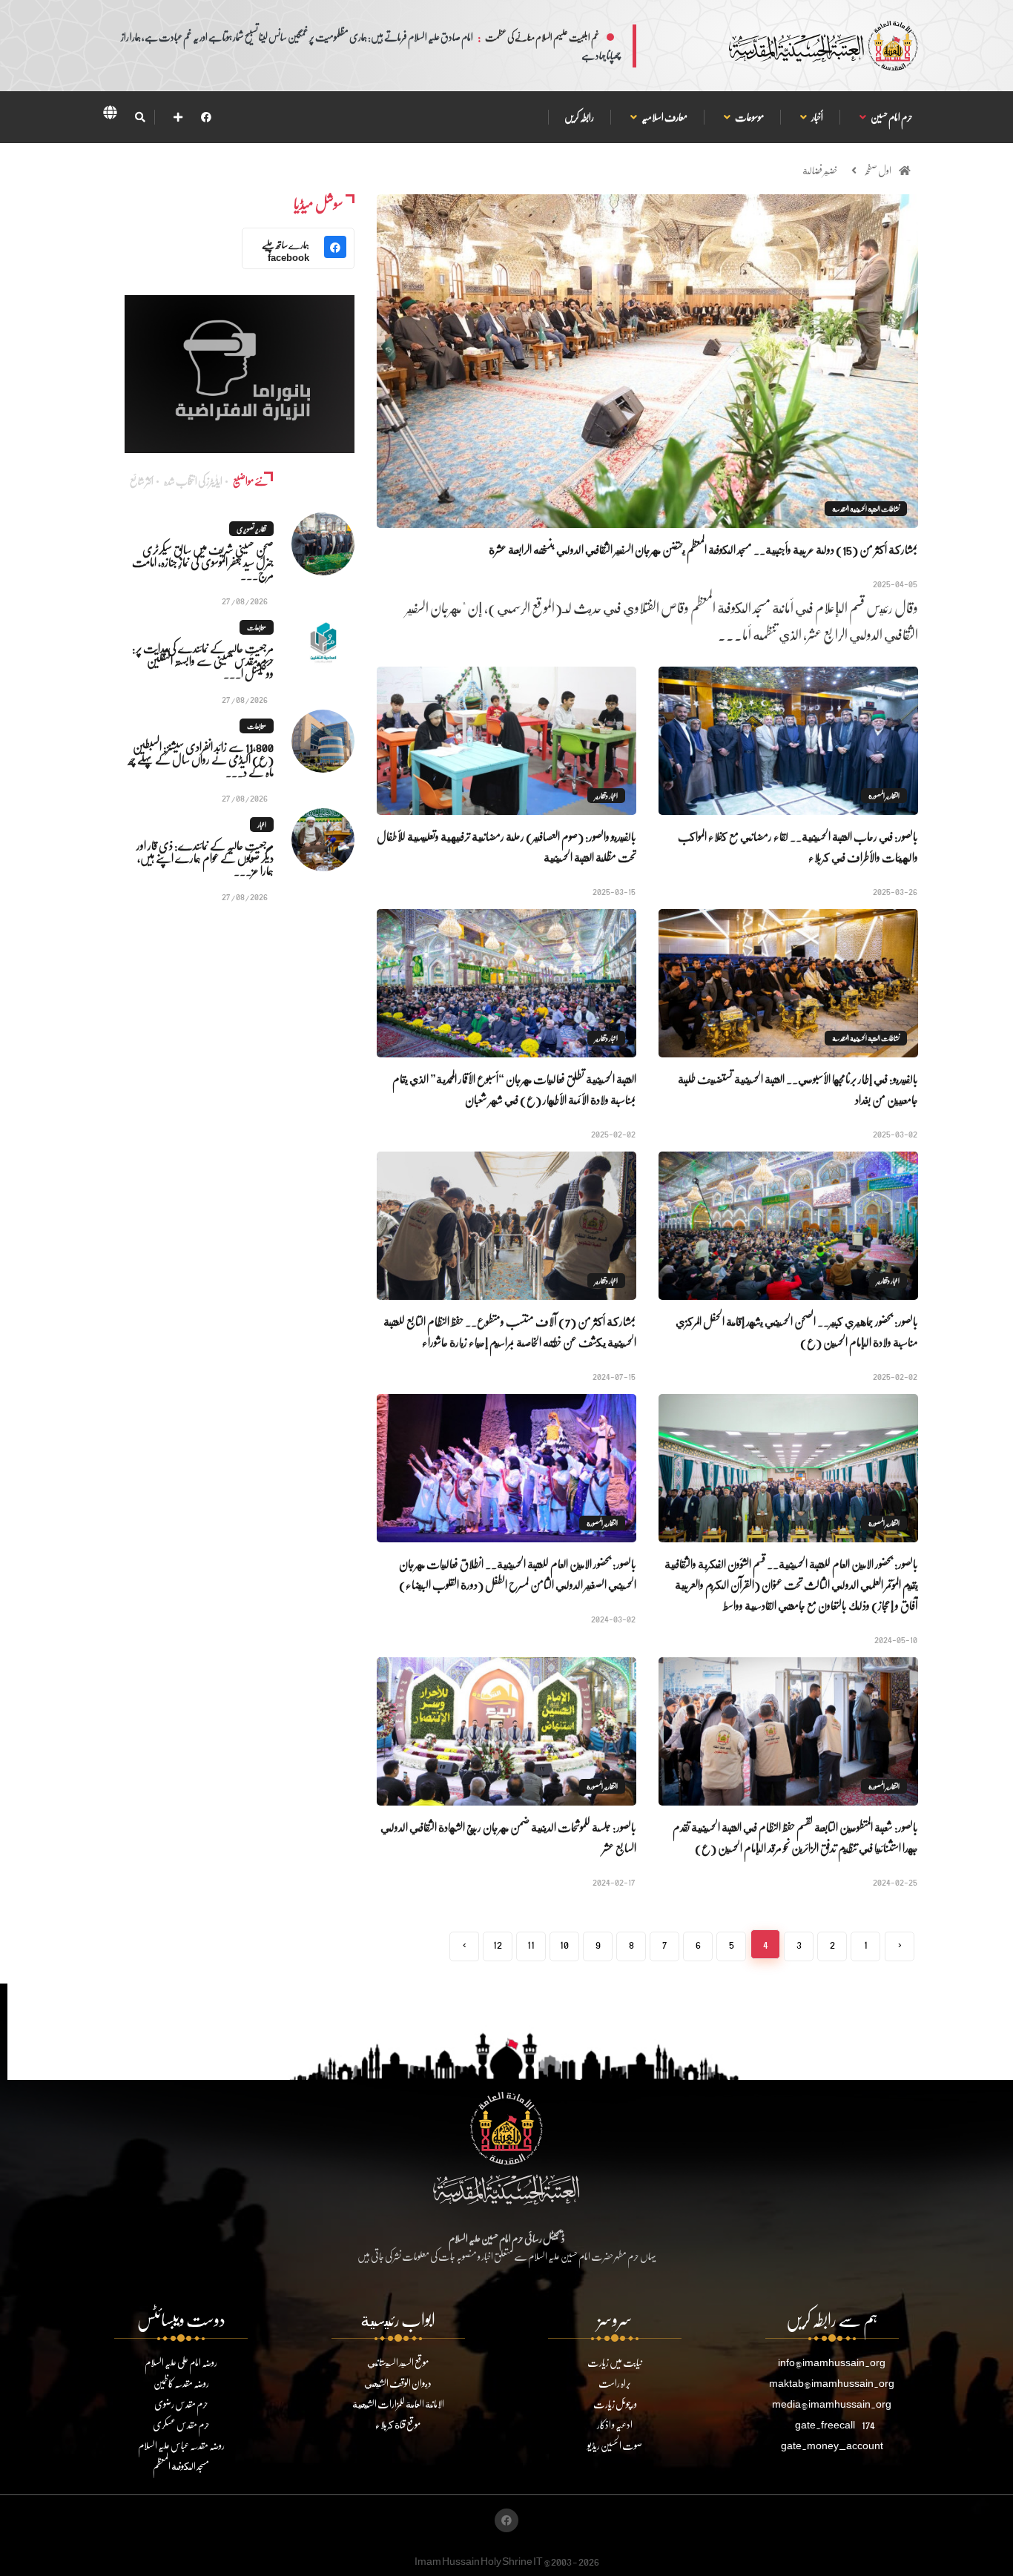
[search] (140, 117)
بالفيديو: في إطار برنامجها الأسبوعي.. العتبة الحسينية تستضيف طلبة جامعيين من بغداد (798, 1089)
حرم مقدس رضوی (181, 2404)
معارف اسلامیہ (664, 117)
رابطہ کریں (579, 117)
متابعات (257, 627)
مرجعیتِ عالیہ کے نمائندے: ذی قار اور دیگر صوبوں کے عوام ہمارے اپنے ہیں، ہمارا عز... (205, 858)
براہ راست (615, 2383)
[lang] (110, 115)
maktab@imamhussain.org (832, 2383)
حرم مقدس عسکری (181, 2424)
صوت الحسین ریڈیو (615, 2445)
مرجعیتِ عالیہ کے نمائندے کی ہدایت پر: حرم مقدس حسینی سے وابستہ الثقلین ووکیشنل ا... (203, 660)
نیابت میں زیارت (615, 2362)
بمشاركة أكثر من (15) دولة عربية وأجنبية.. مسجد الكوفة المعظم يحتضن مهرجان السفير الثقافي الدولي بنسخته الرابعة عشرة (703, 549)
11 (531, 1944)
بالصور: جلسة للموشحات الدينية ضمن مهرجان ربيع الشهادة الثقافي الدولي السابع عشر (508, 1837)
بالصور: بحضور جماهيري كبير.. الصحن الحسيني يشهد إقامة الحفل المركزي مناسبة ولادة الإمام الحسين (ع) (797, 1331)
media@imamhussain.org (832, 2404)
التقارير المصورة (884, 796)
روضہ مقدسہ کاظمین (181, 2383)
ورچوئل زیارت (615, 2404)
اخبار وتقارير (606, 796)
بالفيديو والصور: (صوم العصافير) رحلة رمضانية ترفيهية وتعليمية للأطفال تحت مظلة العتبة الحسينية (506, 846)
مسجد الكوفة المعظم (181, 2466)
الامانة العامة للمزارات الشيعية (398, 2404)
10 (564, 1944)
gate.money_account (832, 2445)
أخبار (817, 117)
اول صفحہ (878, 170)
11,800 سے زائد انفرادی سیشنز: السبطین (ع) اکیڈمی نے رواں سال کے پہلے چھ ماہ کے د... (201, 759)
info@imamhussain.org (832, 2362)
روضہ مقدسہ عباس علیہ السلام (181, 2445)
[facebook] (206, 117)
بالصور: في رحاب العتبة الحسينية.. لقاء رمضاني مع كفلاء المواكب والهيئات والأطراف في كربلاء (798, 846)
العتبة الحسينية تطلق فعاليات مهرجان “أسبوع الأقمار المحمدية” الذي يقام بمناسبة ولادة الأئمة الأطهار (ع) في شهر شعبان (514, 1089)
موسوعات (749, 117)
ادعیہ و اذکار (615, 2424)
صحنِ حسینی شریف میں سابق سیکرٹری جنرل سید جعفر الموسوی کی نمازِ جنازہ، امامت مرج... (203, 562)
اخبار (262, 825)
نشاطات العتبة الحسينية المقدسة (866, 509)
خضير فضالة (820, 170)
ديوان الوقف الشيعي (398, 2383)
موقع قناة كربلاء (398, 2424)
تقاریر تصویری (251, 529)
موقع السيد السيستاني (398, 2362)
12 (498, 1944)
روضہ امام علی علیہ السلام (181, 2362)
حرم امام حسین (891, 117)
